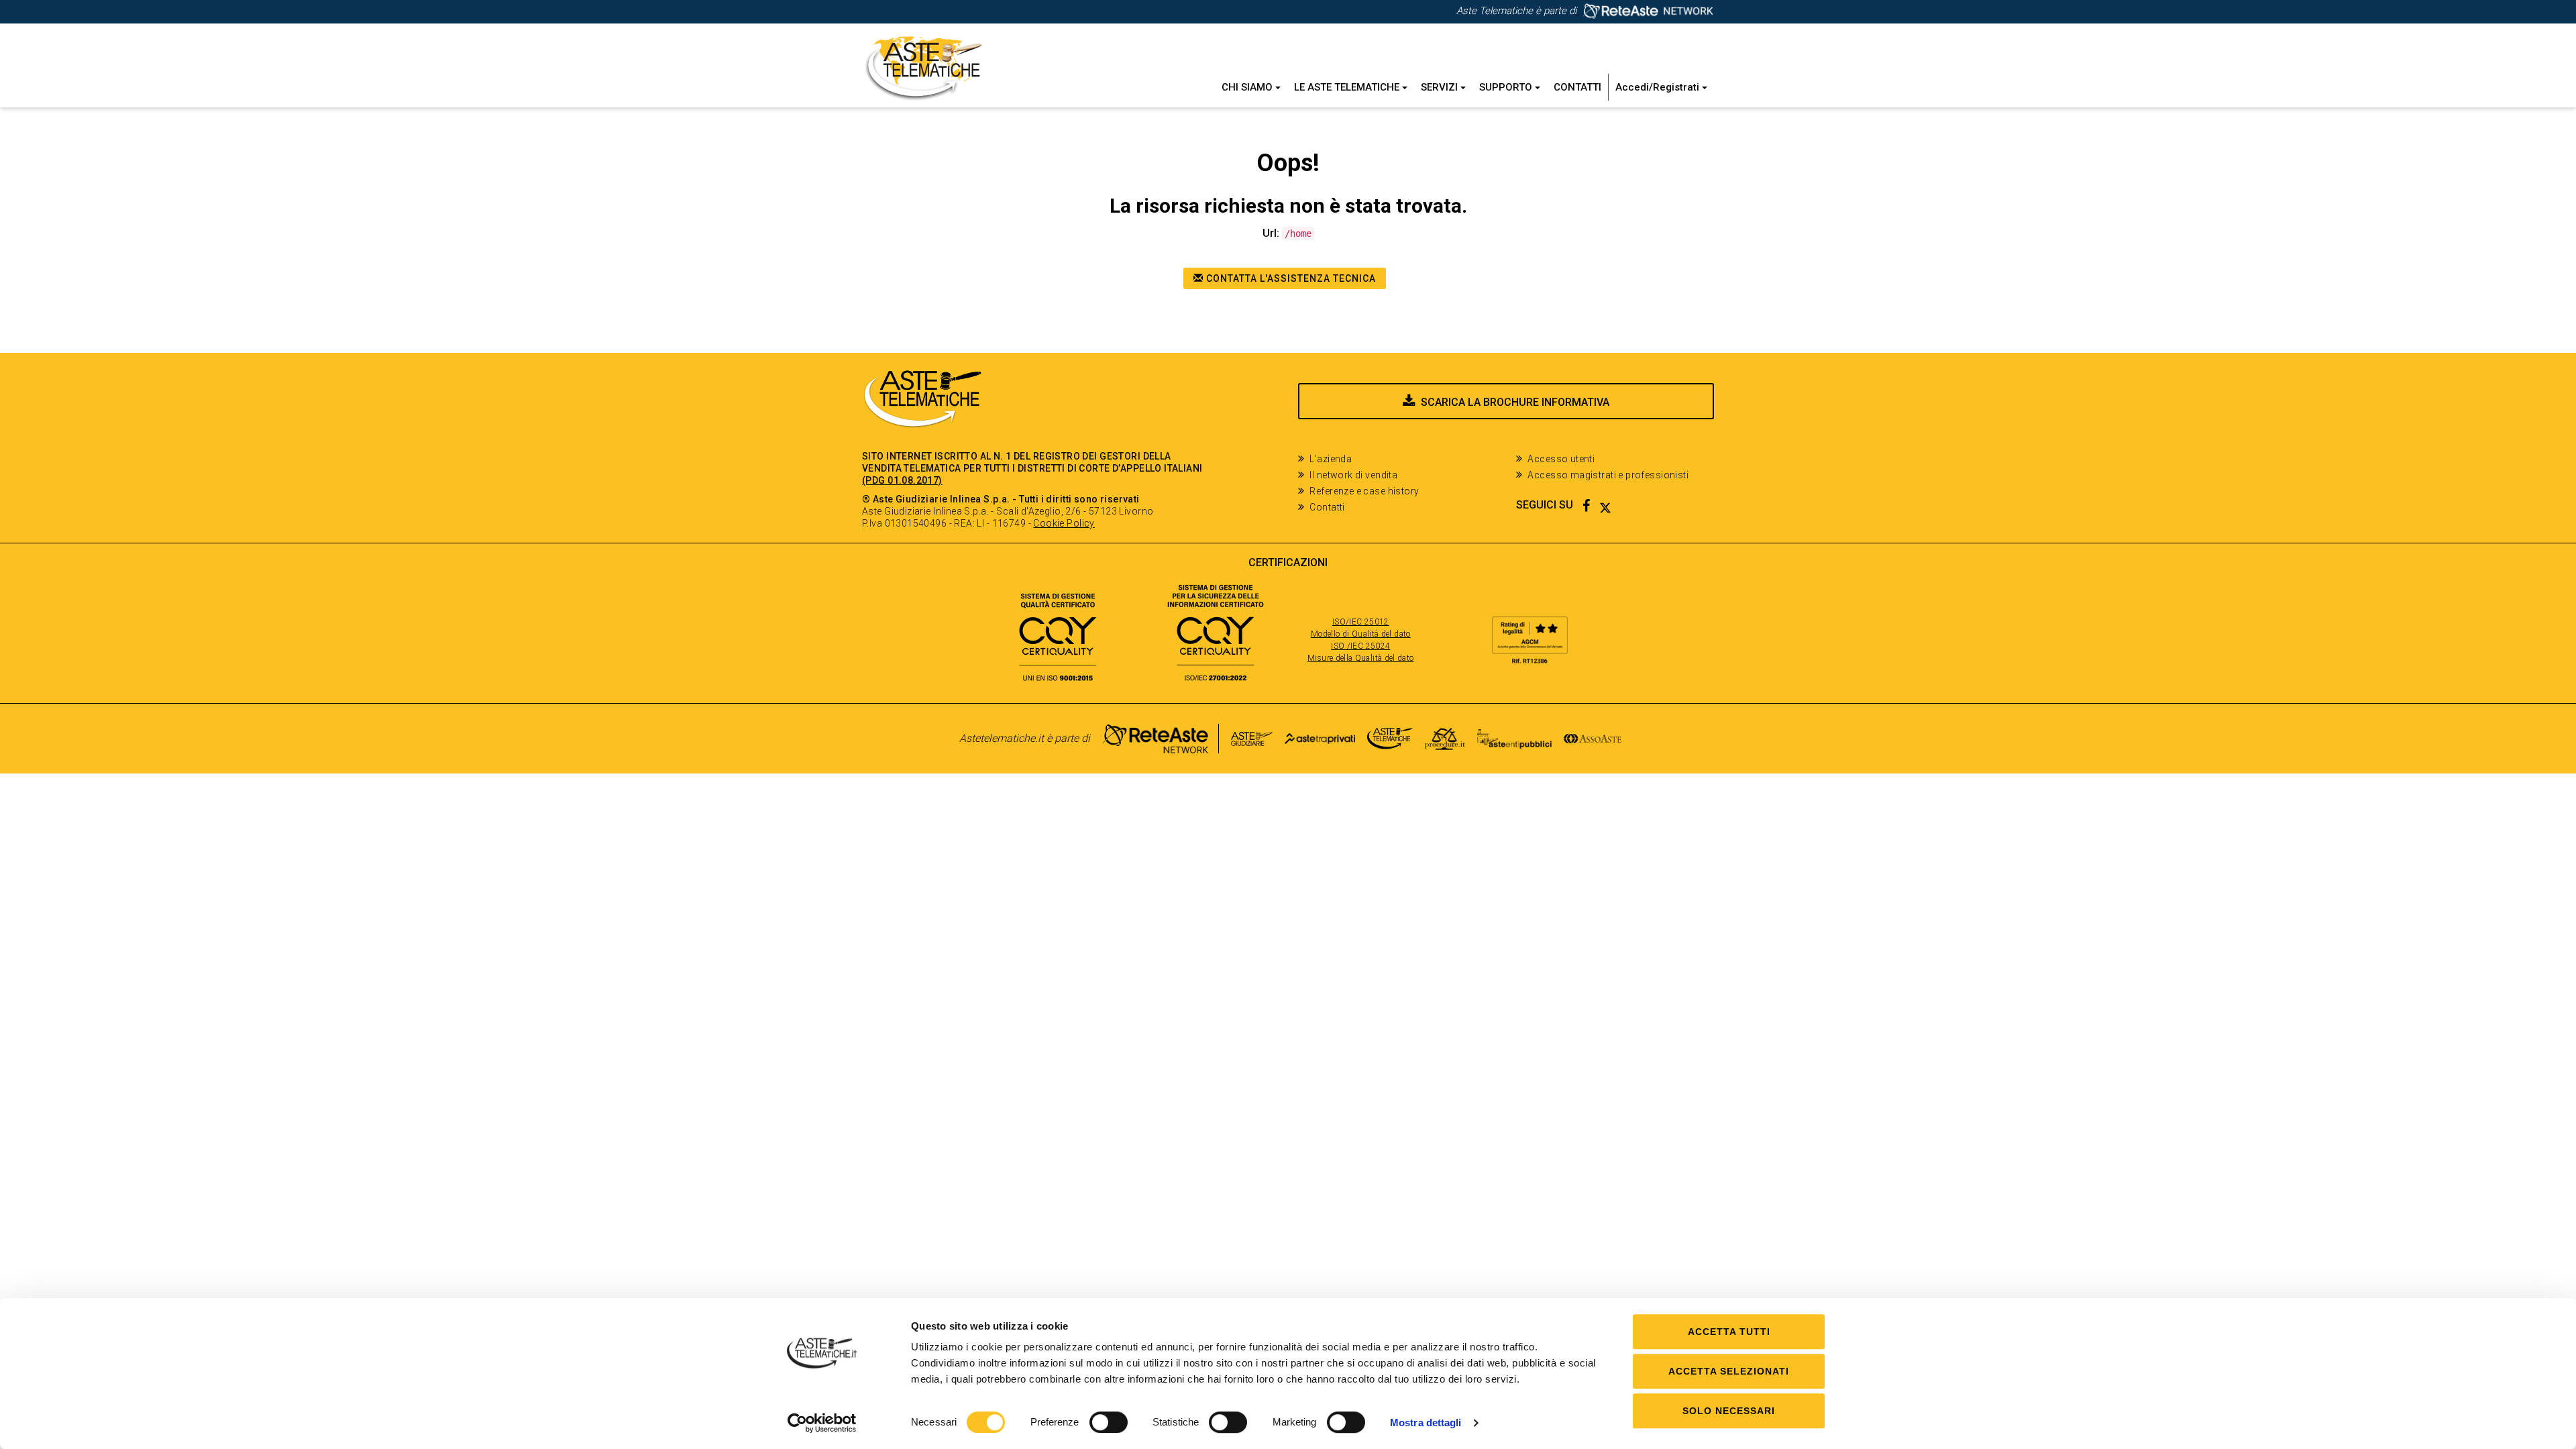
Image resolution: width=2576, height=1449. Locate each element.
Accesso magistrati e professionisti (1608, 475)
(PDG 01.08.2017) (902, 480)
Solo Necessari (1729, 1411)
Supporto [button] (1507, 87)
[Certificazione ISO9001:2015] (1058, 632)
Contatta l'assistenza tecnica (1290, 278)
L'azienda (1331, 459)
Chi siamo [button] (1248, 87)
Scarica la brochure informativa (1515, 402)
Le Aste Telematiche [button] (1348, 87)
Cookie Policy (1064, 523)
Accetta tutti (1729, 1332)
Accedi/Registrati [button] (1659, 87)
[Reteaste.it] (1645, 11)
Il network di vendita (1353, 475)
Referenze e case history (1364, 491)
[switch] (1109, 1422)
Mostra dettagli (1426, 1423)
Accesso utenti (1561, 459)
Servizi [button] (1441, 87)
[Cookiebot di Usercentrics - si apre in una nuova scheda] (822, 1423)
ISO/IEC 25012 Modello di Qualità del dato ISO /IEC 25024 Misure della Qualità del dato (1360, 640)
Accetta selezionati (1729, 1371)
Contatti (1577, 87)
